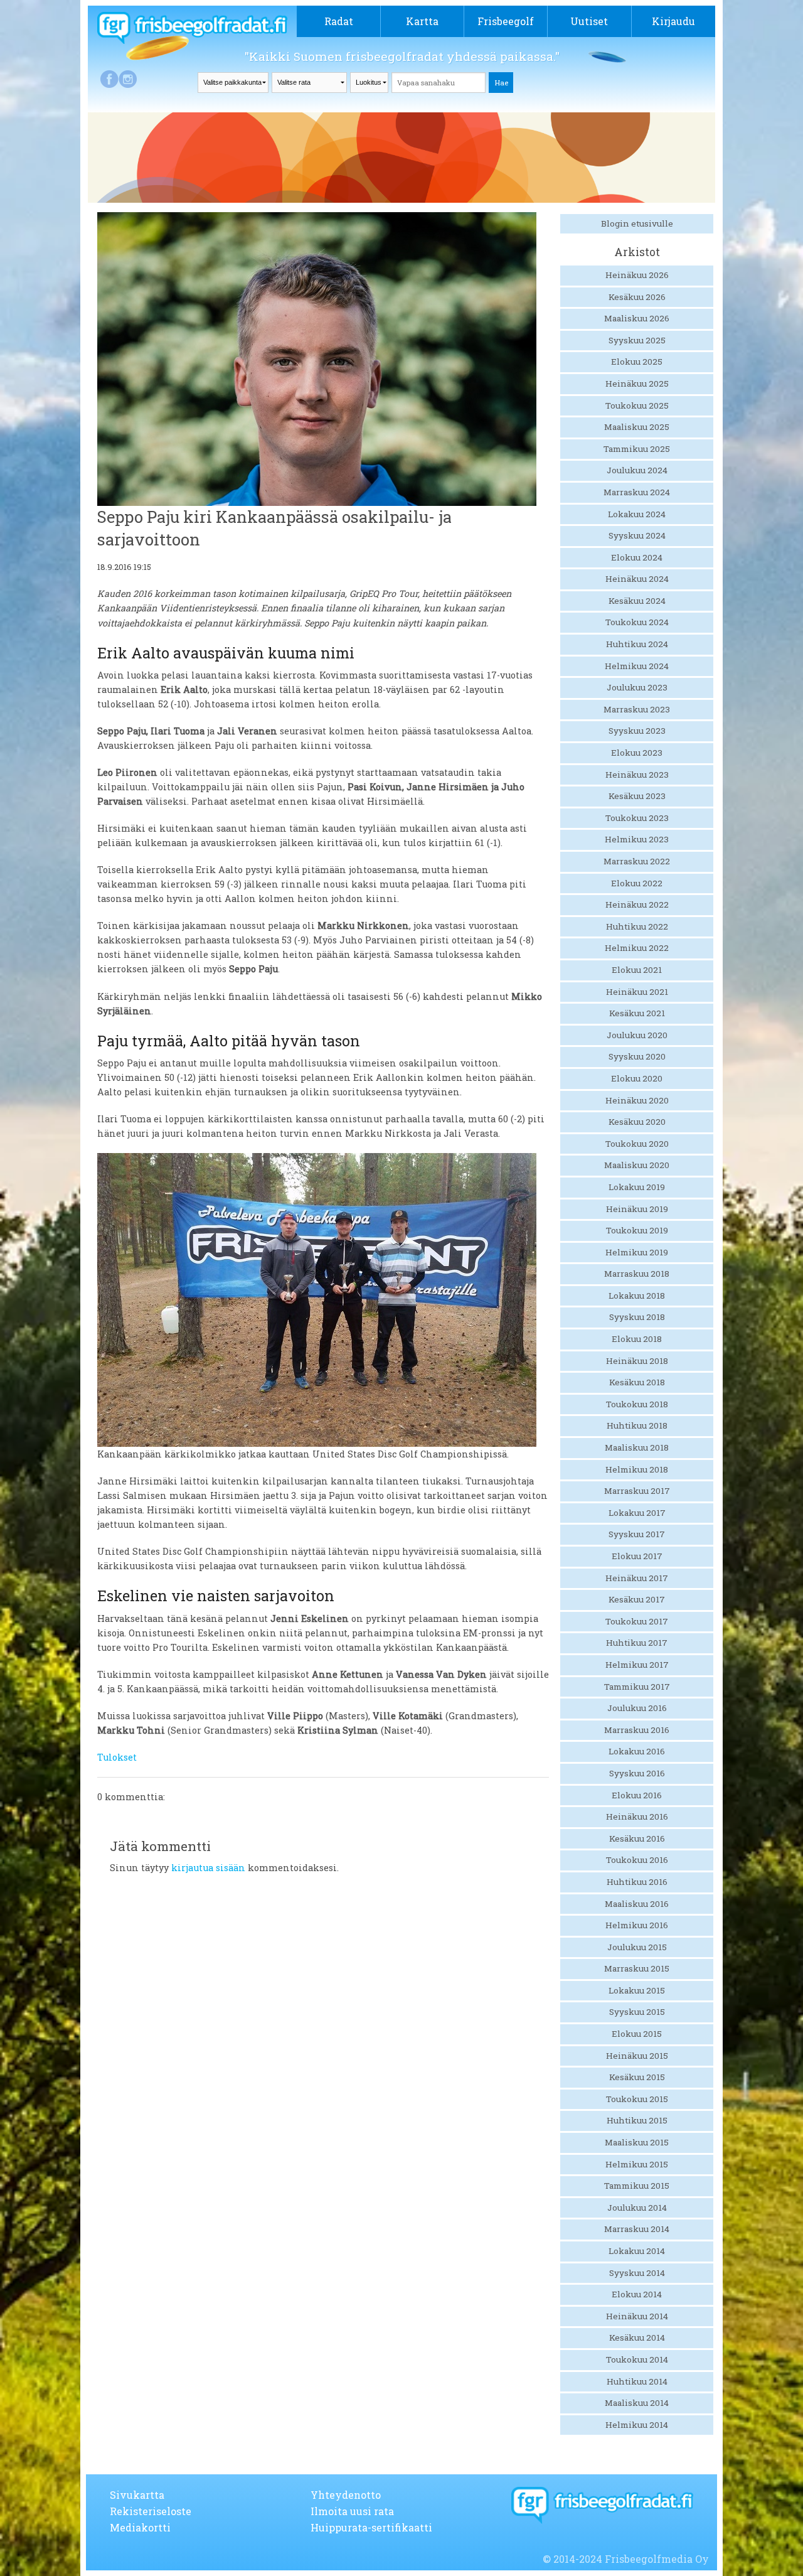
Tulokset (117, 1757)
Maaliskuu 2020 (637, 1165)
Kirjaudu (673, 21)
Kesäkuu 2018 (637, 1382)
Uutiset (589, 21)
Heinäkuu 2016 (637, 1817)
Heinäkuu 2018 (637, 1361)
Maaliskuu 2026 (637, 318)
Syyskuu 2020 (637, 1056)
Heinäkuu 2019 (637, 1209)
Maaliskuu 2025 (637, 427)
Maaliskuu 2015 (637, 2142)
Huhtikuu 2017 (637, 1643)
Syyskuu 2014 (637, 2273)
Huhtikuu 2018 (637, 1425)
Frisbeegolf (506, 21)
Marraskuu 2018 (637, 1274)
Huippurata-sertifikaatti (371, 2527)
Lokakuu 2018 (637, 1296)
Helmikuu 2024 (637, 666)
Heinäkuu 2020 (637, 1100)
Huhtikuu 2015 (637, 2120)
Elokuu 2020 (637, 1078)
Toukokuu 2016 (637, 1860)
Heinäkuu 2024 (637, 579)
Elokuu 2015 (637, 2034)
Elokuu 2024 (637, 557)
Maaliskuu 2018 (637, 1447)
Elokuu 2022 (637, 883)
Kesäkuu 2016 (637, 1838)
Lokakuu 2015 (637, 1990)
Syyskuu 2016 (637, 1773)
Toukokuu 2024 (637, 622)
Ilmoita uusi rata (352, 2511)
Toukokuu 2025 (637, 405)
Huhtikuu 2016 (637, 1882)
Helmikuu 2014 (637, 2425)
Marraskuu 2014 (637, 2229)
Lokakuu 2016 (637, 1751)
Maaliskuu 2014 (637, 2403)
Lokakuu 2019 (637, 1187)
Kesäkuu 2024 (637, 601)
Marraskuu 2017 (637, 1491)
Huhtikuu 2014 (637, 2381)
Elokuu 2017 (637, 1556)
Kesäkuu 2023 (637, 796)
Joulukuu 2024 (637, 470)
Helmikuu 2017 (637, 1665)
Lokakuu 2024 (637, 514)
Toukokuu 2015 (637, 2099)
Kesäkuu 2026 (637, 297)
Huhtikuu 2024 (637, 644)
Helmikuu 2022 (637, 948)
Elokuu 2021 (637, 970)
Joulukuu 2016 (637, 1708)
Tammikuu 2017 (637, 1687)
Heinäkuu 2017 (637, 1578)
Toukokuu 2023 (637, 818)
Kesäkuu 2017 (637, 1599)
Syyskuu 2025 (637, 340)
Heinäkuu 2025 (637, 384)
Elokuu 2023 (637, 753)
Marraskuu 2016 (637, 1730)
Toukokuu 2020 (637, 1144)
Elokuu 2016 (637, 1795)
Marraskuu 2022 (637, 861)
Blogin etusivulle (637, 223)
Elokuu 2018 (637, 1339)
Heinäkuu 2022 (637, 904)
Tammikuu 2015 (637, 2186)
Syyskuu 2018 (637, 1317)
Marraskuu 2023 (637, 709)
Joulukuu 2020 (637, 1035)
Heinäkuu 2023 (637, 775)
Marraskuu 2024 (637, 492)
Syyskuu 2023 (637, 731)
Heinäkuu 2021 (637, 992)
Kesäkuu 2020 (637, 1122)
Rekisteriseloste (151, 2511)
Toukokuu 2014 (637, 2359)
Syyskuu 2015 (637, 2012)
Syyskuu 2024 (637, 535)
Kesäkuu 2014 (637, 2337)
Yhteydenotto (346, 2495)
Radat (339, 21)
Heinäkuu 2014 (637, 2316)
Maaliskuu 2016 (637, 1904)
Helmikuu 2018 (637, 1469)
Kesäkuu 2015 (637, 2077)
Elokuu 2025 (637, 362)
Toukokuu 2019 (637, 1230)
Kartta (422, 21)
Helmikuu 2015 (637, 2164)
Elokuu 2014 (637, 2294)
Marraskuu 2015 (637, 1968)
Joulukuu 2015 (637, 1947)
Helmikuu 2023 (637, 839)
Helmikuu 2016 (637, 1925)
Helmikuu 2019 (637, 1252)
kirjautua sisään (208, 1868)
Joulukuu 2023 (637, 687)
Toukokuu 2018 (637, 1404)
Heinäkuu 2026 (637, 275)
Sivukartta (137, 2495)
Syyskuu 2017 (637, 1534)
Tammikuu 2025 (637, 449)
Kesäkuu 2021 (637, 1013)
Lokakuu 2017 (637, 1513)
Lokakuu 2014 (637, 2251)
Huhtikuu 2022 (637, 926)
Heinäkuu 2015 (637, 2056)
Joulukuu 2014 (637, 2208)
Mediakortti (140, 2527)
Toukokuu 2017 (637, 1621)
